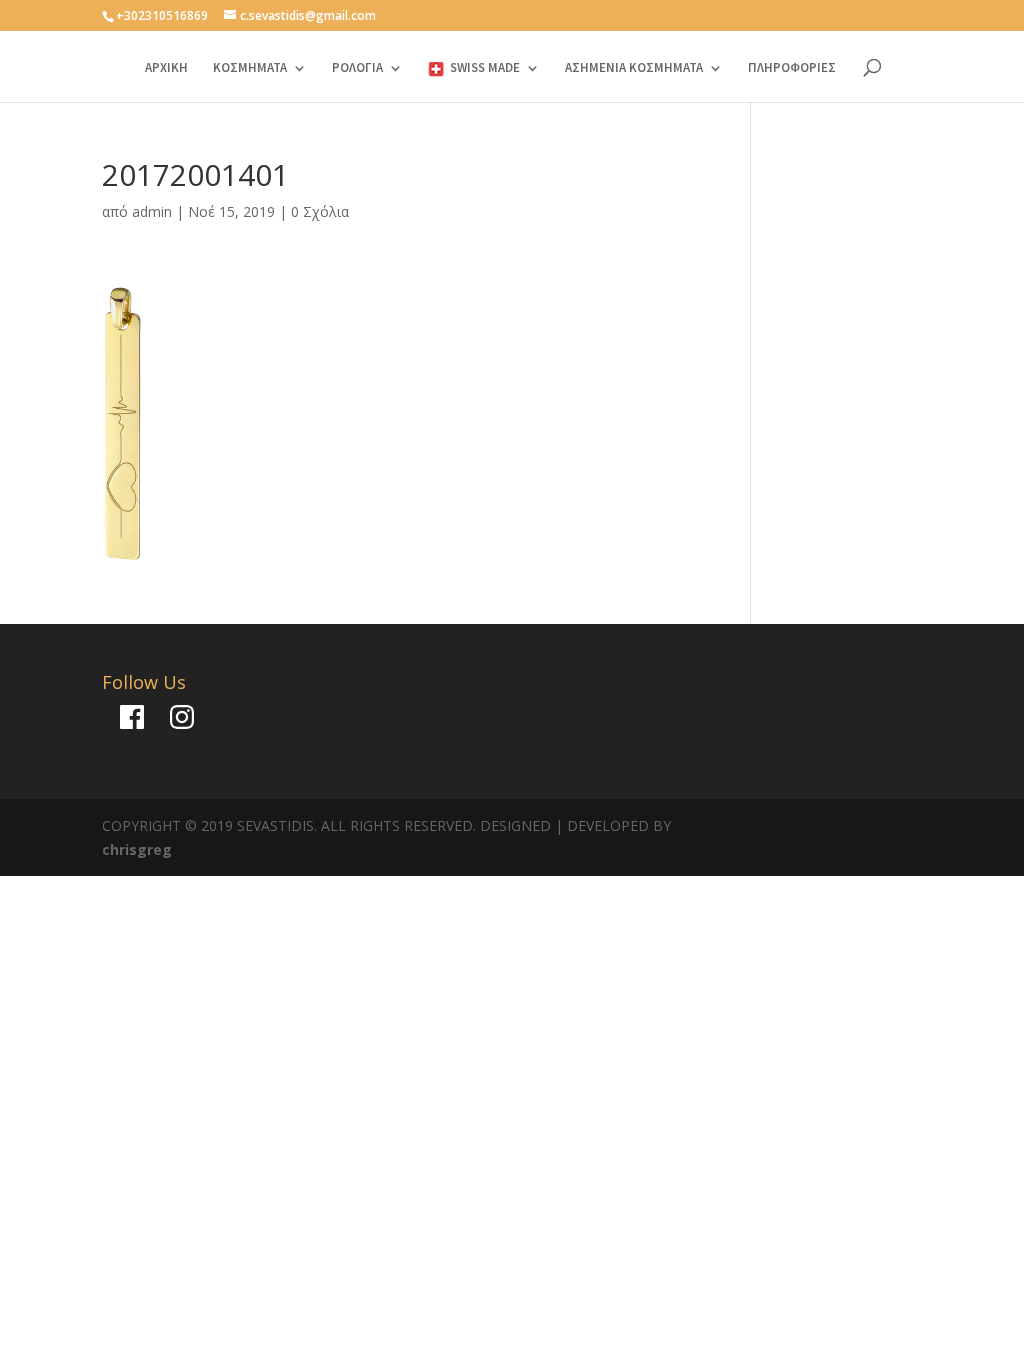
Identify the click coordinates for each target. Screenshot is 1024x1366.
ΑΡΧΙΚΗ (166, 68)
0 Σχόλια (320, 211)
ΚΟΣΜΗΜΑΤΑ (250, 68)
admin (152, 211)
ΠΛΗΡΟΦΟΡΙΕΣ (792, 68)
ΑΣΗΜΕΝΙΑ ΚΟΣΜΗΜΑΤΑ (634, 68)
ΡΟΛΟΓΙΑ (357, 68)
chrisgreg (137, 849)
